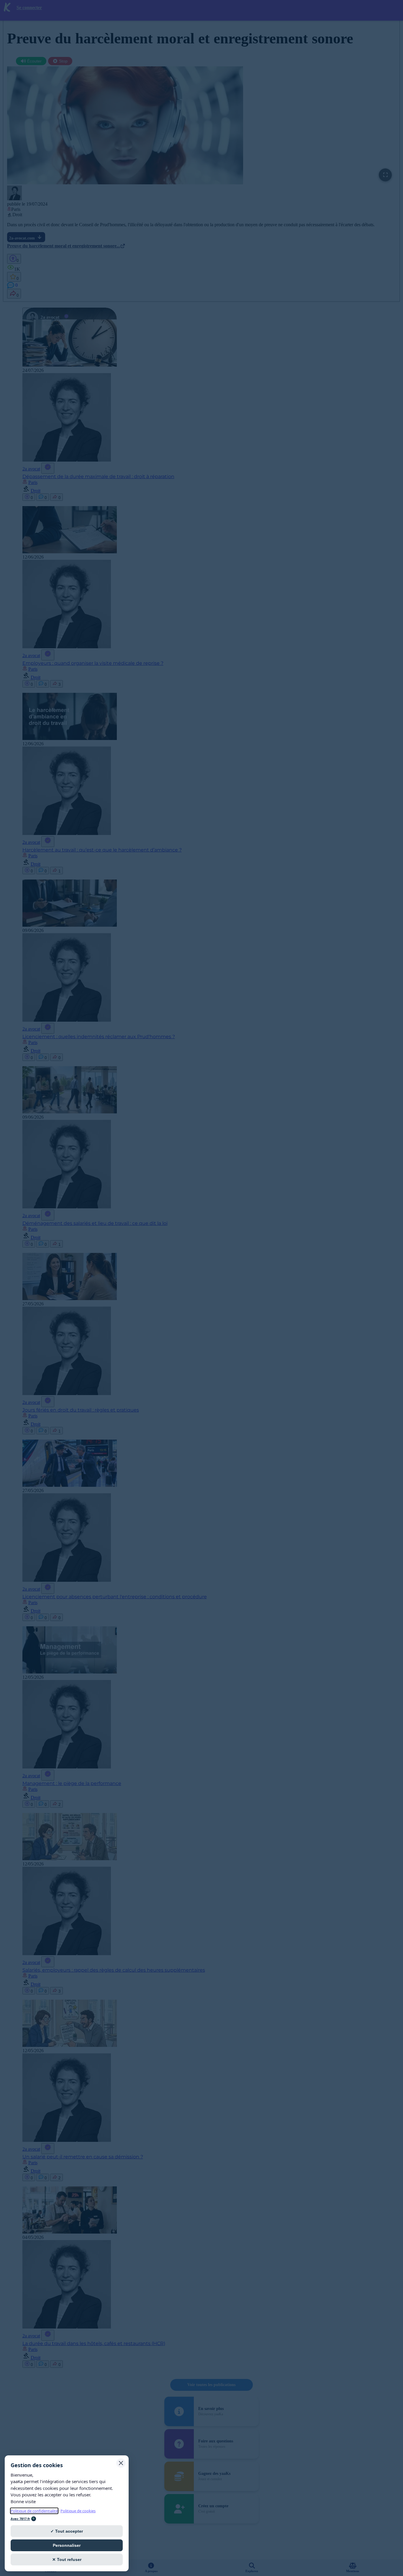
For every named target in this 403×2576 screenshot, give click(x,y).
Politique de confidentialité (34, 2511)
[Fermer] (121, 2463)
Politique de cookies (78, 2511)
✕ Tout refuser (67, 2559)
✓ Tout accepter (67, 2531)
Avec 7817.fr (20, 2519)
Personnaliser (67, 2545)
